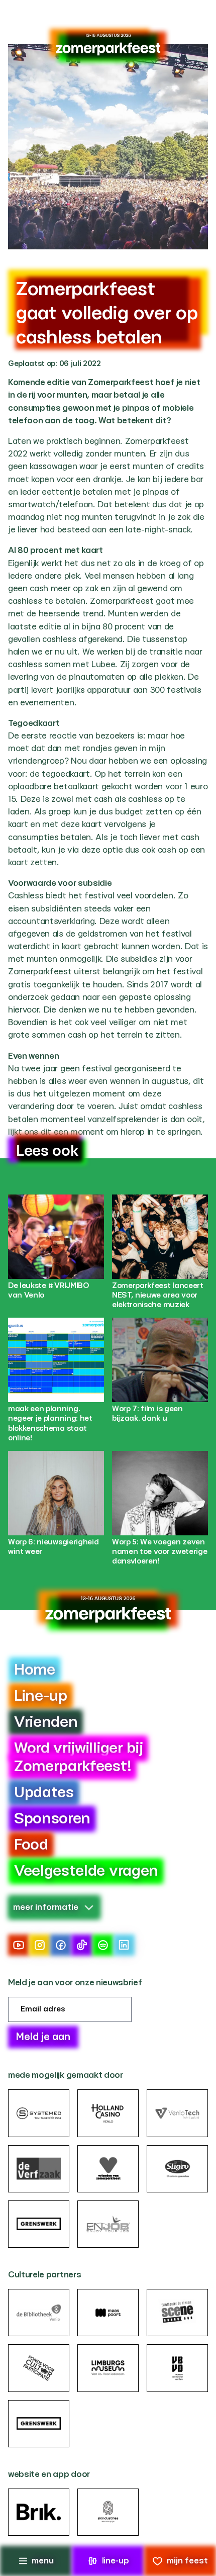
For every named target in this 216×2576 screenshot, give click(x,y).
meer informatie (46, 1907)
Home (35, 1670)
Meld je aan (43, 2037)
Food (31, 1845)
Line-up (41, 1696)
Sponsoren (52, 1819)
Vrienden (46, 1722)
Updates (44, 1793)
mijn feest (187, 2561)
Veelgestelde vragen (86, 1871)
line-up (116, 2561)
